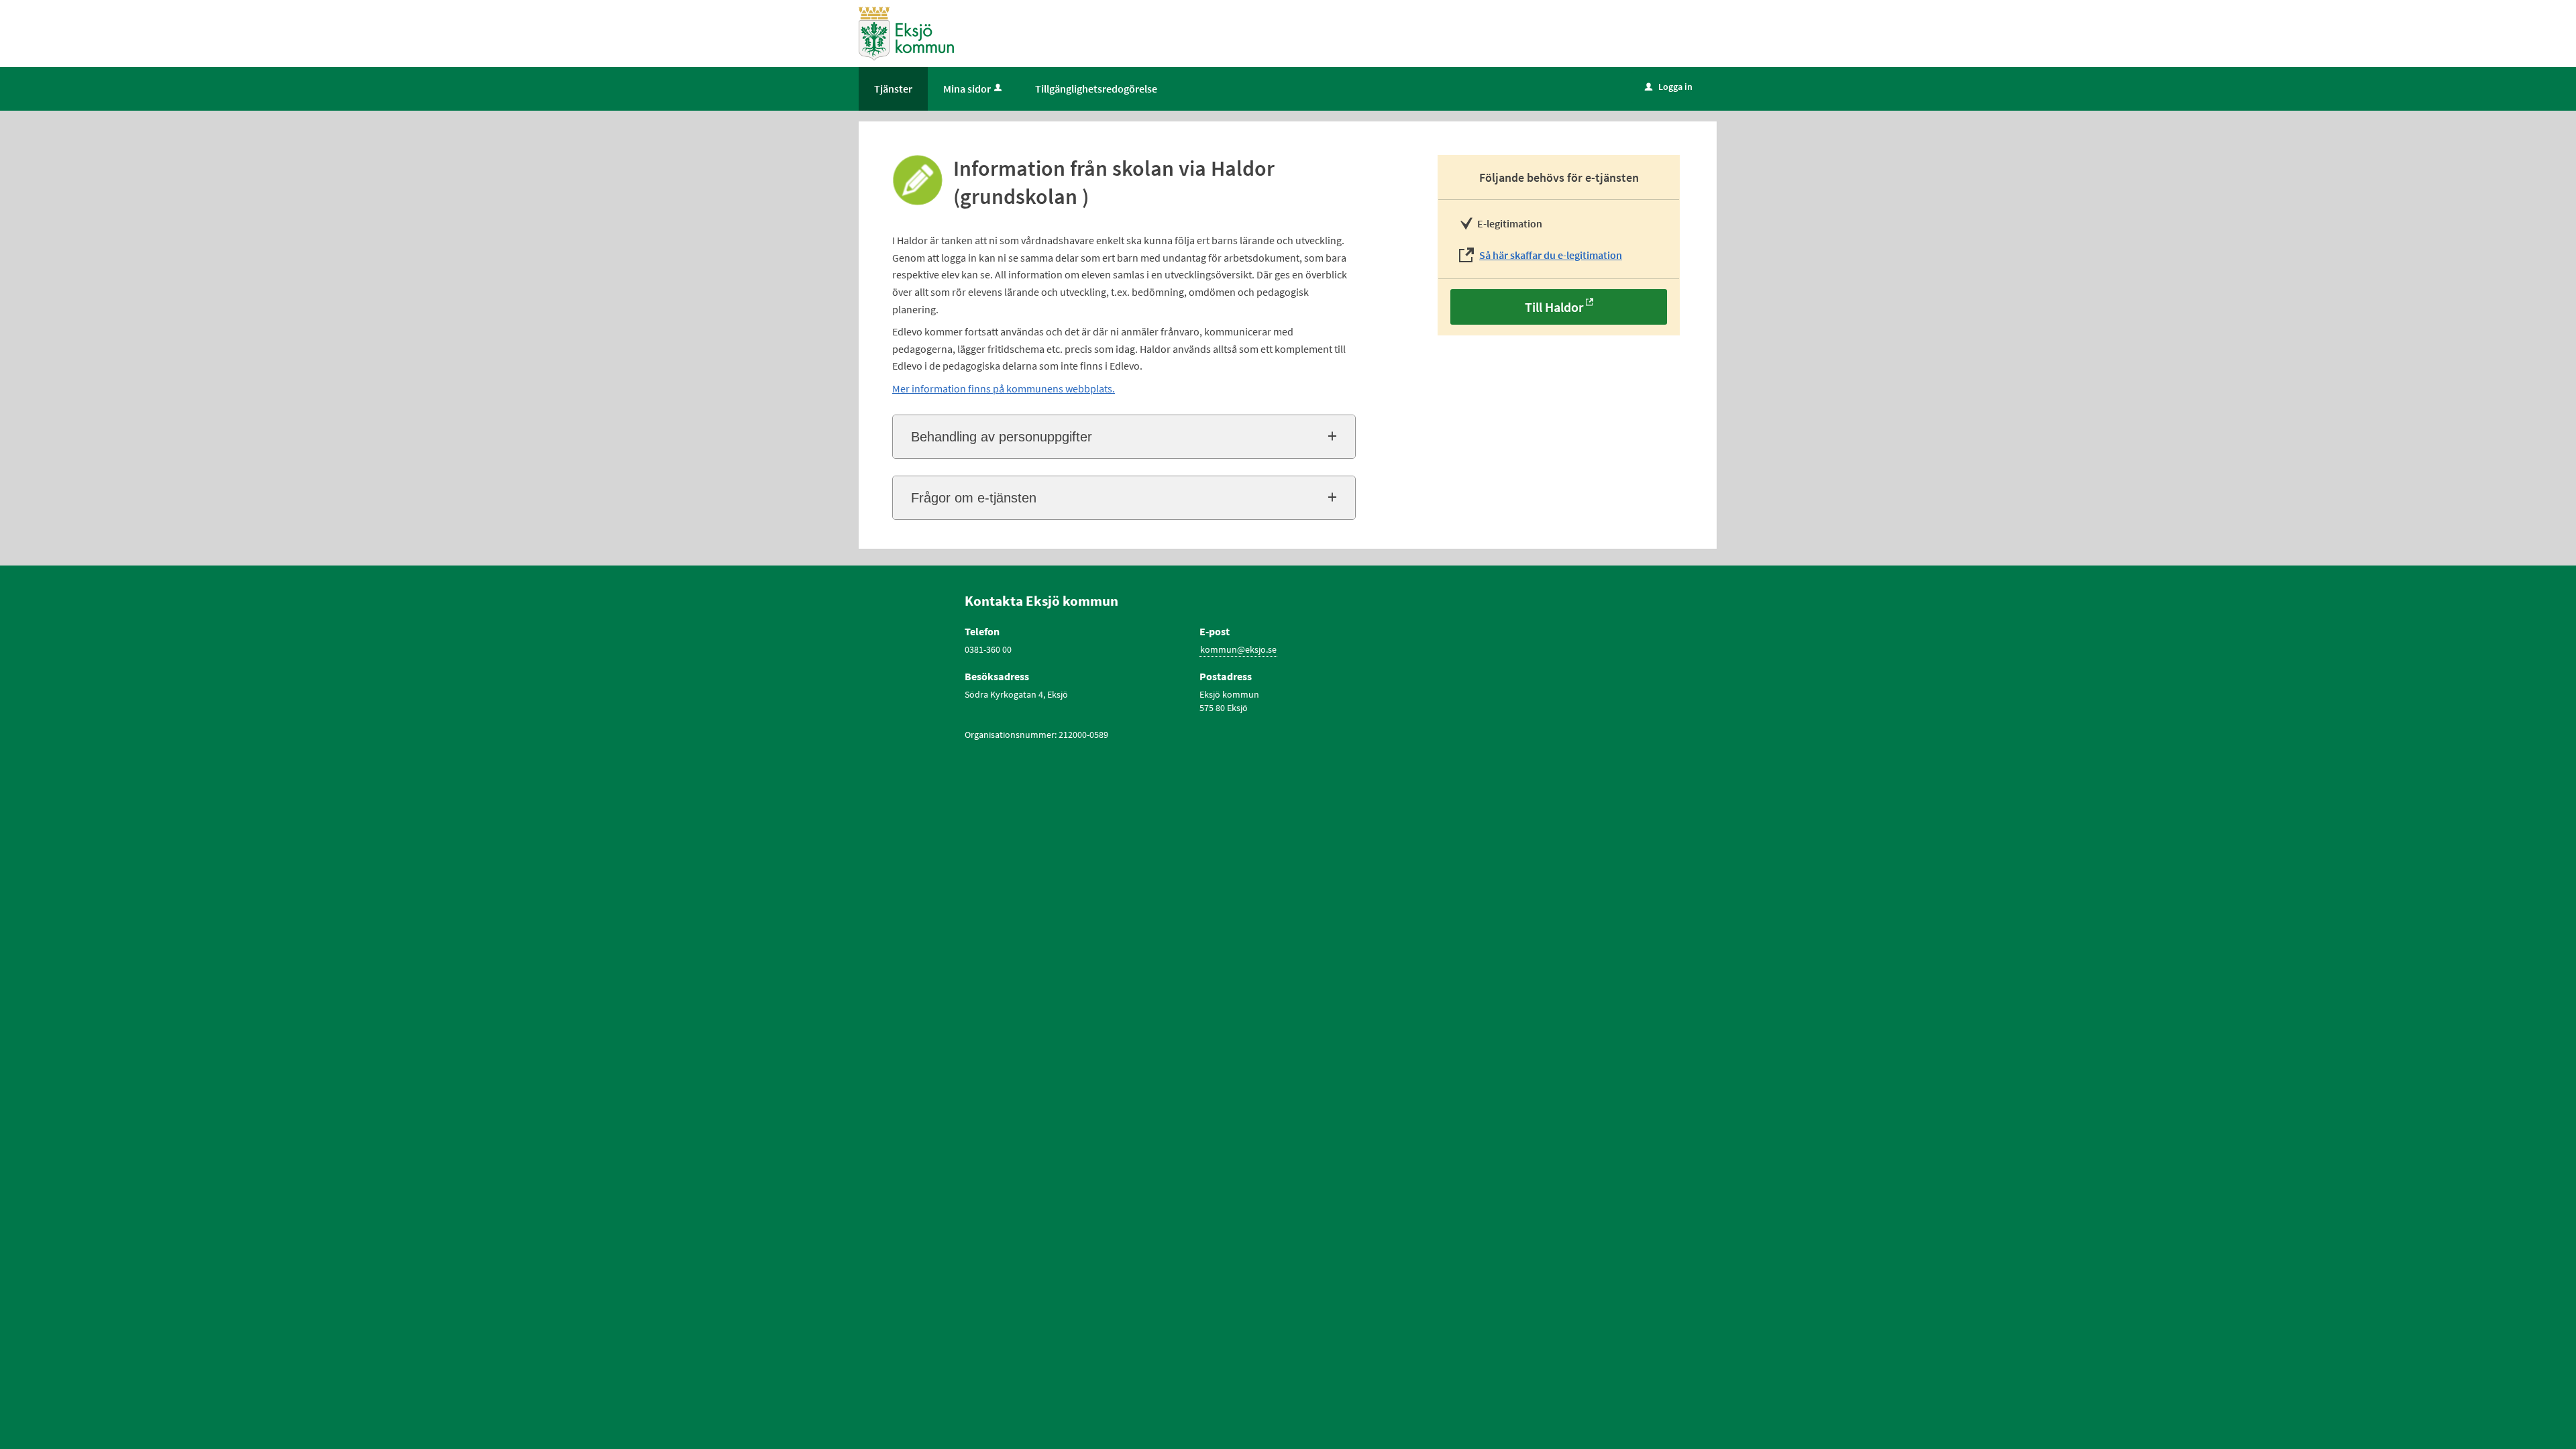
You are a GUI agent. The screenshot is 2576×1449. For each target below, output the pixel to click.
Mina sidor (967, 89)
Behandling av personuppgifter (1002, 437)
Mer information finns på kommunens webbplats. (1004, 388)
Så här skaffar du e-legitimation (1551, 255)
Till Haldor (1554, 307)
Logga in (1669, 87)
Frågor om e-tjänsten (974, 498)
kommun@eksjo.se (1238, 649)
